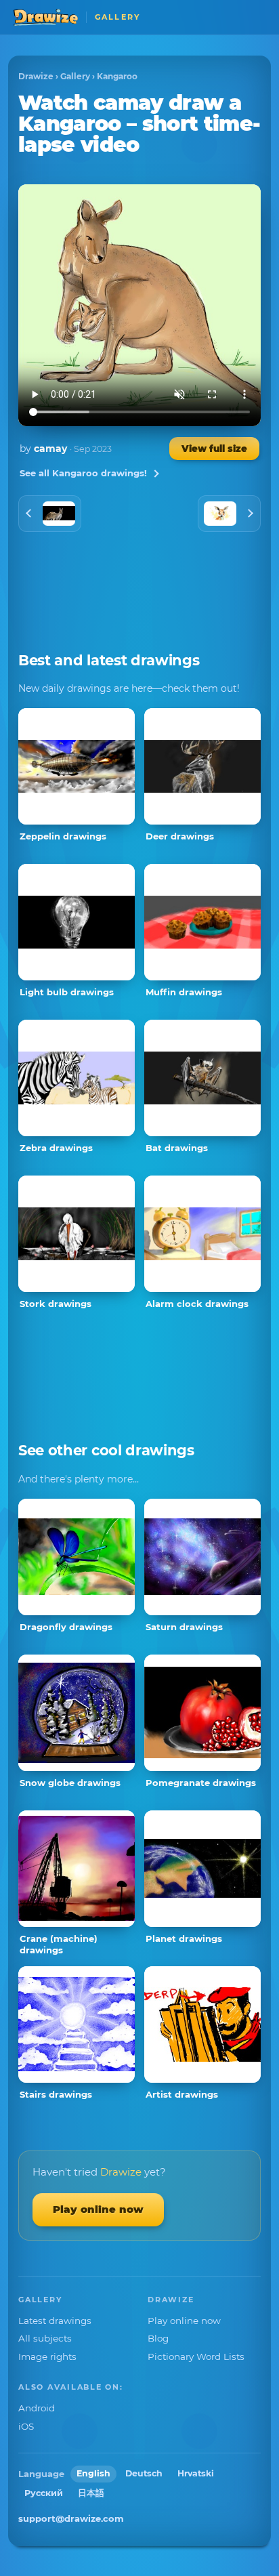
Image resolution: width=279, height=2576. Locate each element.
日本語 (91, 2493)
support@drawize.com (71, 2518)
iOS (26, 2426)
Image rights (47, 2356)
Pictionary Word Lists (196, 2356)
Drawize (36, 76)
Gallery (75, 76)
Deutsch (144, 2473)
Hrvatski (196, 2473)
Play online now (98, 2209)
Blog (158, 2338)
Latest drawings (55, 2321)
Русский (44, 2493)
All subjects (45, 2338)
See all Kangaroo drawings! (83, 473)
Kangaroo (117, 76)
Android (37, 2408)
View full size (214, 449)
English (93, 2473)
